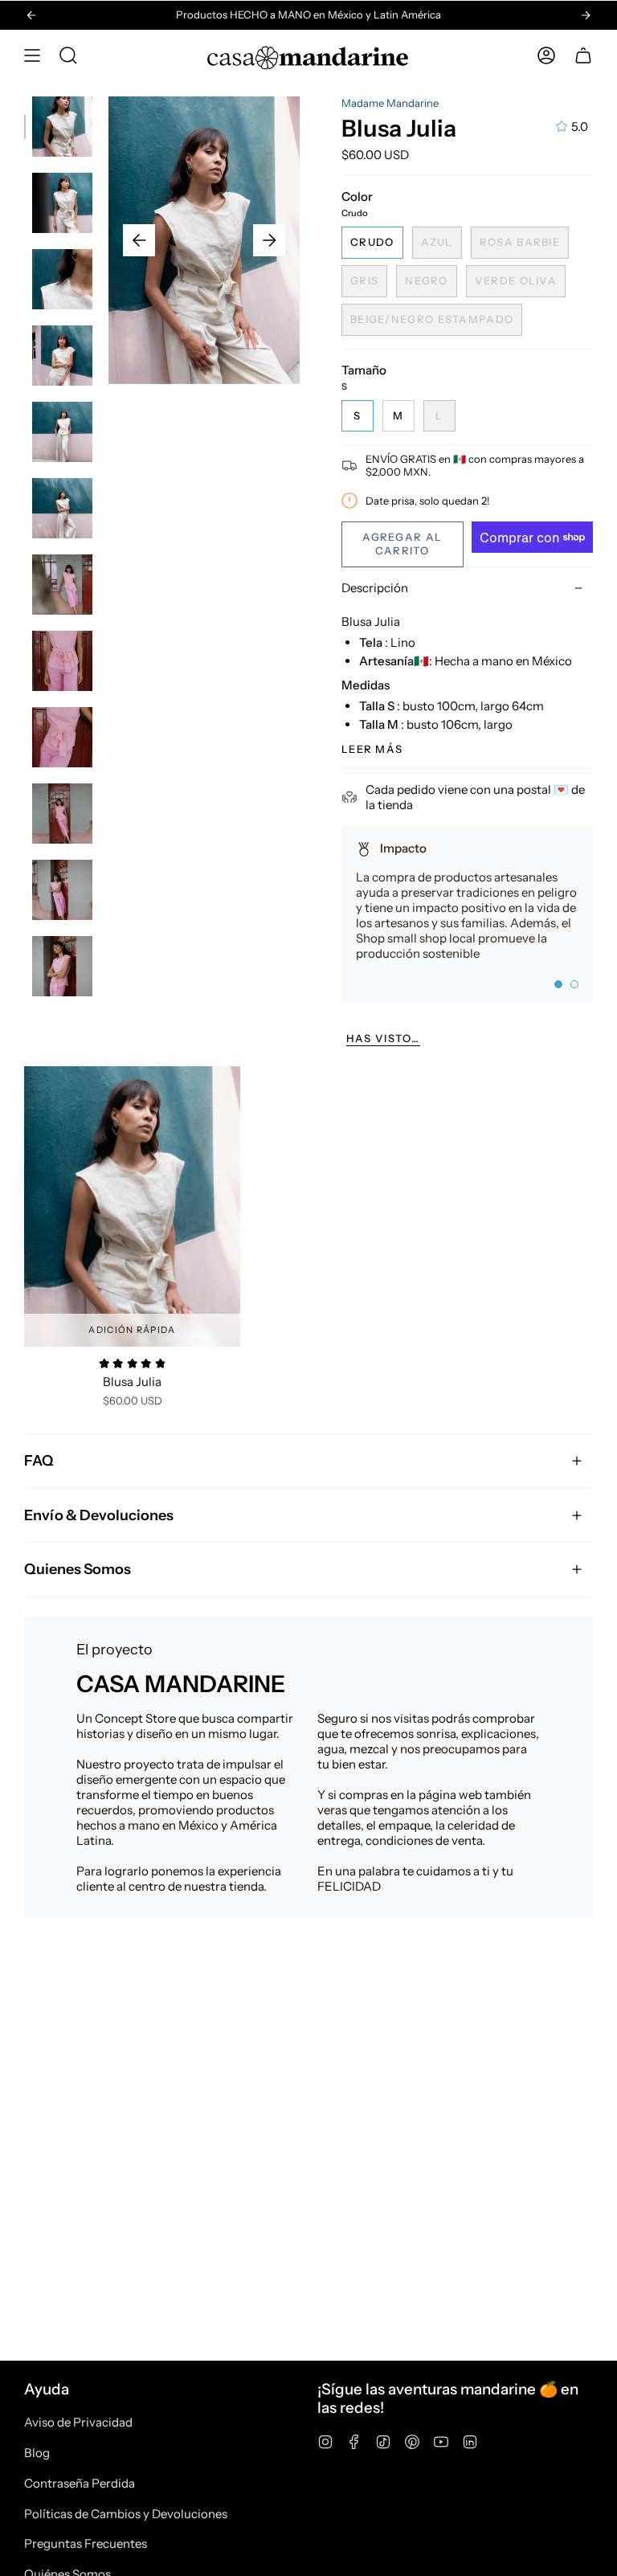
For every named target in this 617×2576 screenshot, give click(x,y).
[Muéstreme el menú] (32, 55)
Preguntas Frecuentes (86, 2543)
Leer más (372, 749)
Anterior (139, 240)
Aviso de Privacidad (78, 2422)
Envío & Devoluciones (99, 1515)
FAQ (39, 1460)
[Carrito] (583, 55)
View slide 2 (574, 984)
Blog (37, 2453)
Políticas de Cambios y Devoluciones (126, 2514)
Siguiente (269, 240)
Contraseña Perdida (80, 2483)
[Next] (586, 15)
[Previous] (31, 15)
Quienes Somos (78, 1569)
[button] (68, 55)
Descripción (375, 588)
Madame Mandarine (390, 103)
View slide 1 (558, 984)
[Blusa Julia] (132, 1207)
